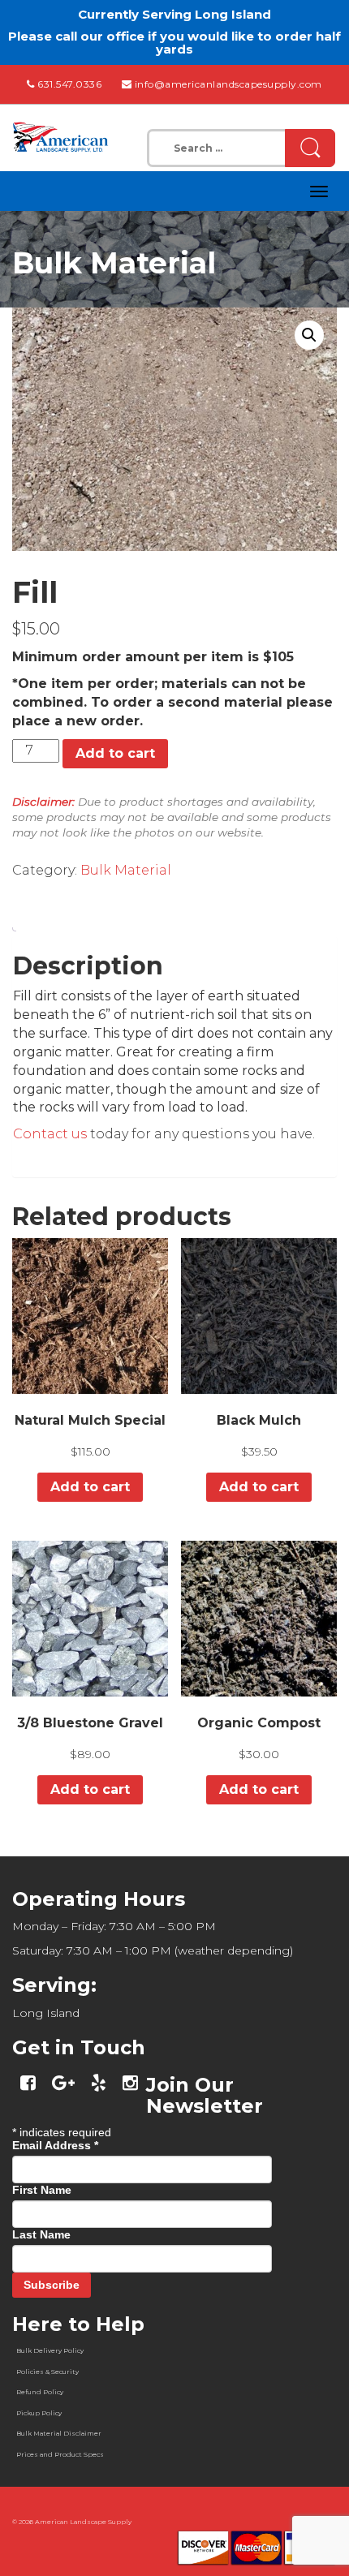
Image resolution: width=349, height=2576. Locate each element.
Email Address (55, 2145)
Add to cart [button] (90, 1487)
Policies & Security (47, 2372)
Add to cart (115, 753)
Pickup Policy (39, 2413)
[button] (309, 335)
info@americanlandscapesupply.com (228, 84)
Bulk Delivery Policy (50, 2350)
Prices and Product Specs (60, 2454)
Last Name (41, 2234)
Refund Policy (40, 2392)
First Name (42, 2190)
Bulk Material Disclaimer (59, 2433)
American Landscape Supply (83, 2522)
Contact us (50, 1134)
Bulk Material (126, 870)
